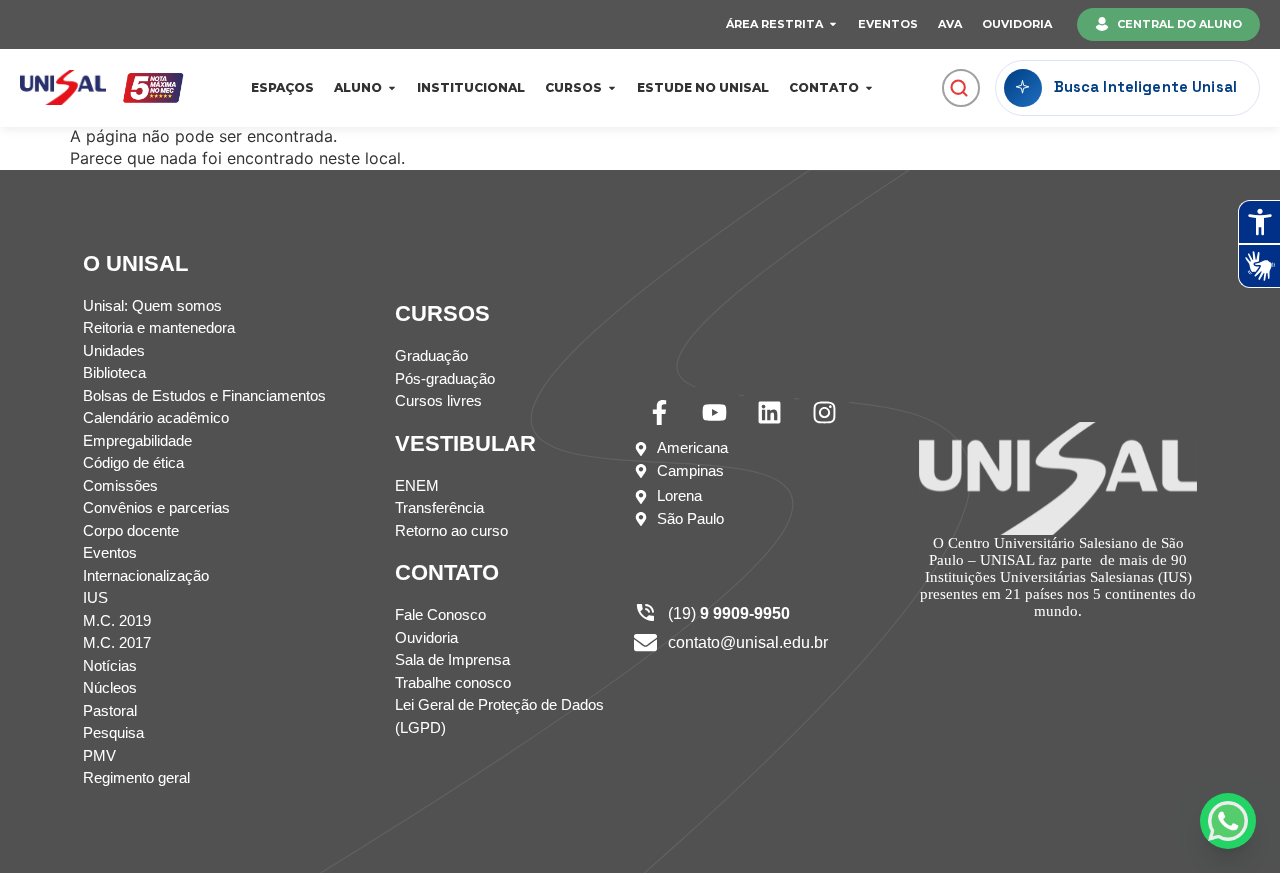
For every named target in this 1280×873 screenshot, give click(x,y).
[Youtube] (714, 412)
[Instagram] (824, 412)
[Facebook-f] (659, 412)
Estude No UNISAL (703, 87)
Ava (950, 24)
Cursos (573, 87)
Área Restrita (774, 24)
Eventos (888, 24)
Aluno (358, 87)
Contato (824, 87)
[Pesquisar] (959, 88)
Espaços (282, 87)
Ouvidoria (1017, 24)
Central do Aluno (1179, 24)
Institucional (471, 87)
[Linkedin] (769, 412)
